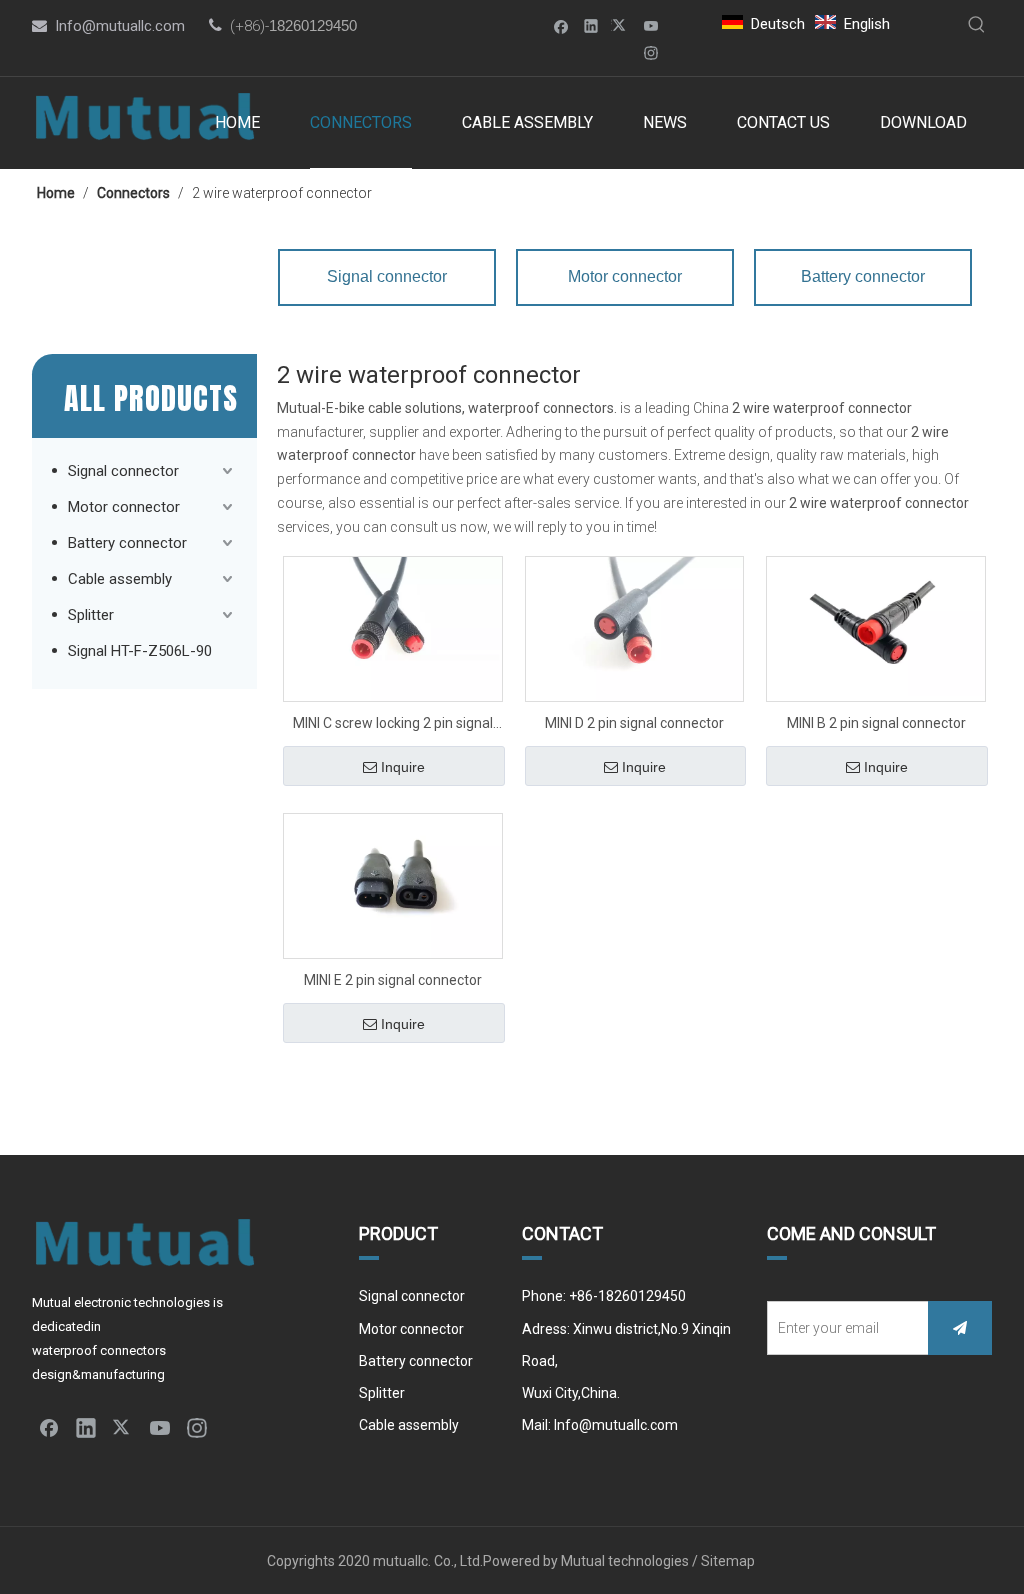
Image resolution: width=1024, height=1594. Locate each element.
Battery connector (127, 543)
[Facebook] (561, 25)
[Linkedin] (591, 25)
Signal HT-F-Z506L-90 (140, 651)
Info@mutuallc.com (120, 26)
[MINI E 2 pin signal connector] (393, 885)
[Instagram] (651, 52)
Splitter (91, 615)
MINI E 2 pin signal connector (393, 980)
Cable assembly (120, 579)
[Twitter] (621, 25)
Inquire (403, 767)
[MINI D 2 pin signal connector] (635, 628)
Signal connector (123, 471)
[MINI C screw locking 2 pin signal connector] (393, 628)
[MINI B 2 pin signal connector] (876, 625)
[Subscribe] (960, 1328)
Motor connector (124, 507)
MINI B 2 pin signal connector (876, 723)
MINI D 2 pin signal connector (634, 723)
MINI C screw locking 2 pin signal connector (393, 725)
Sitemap (729, 1561)
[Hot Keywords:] (977, 25)
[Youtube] (651, 25)
